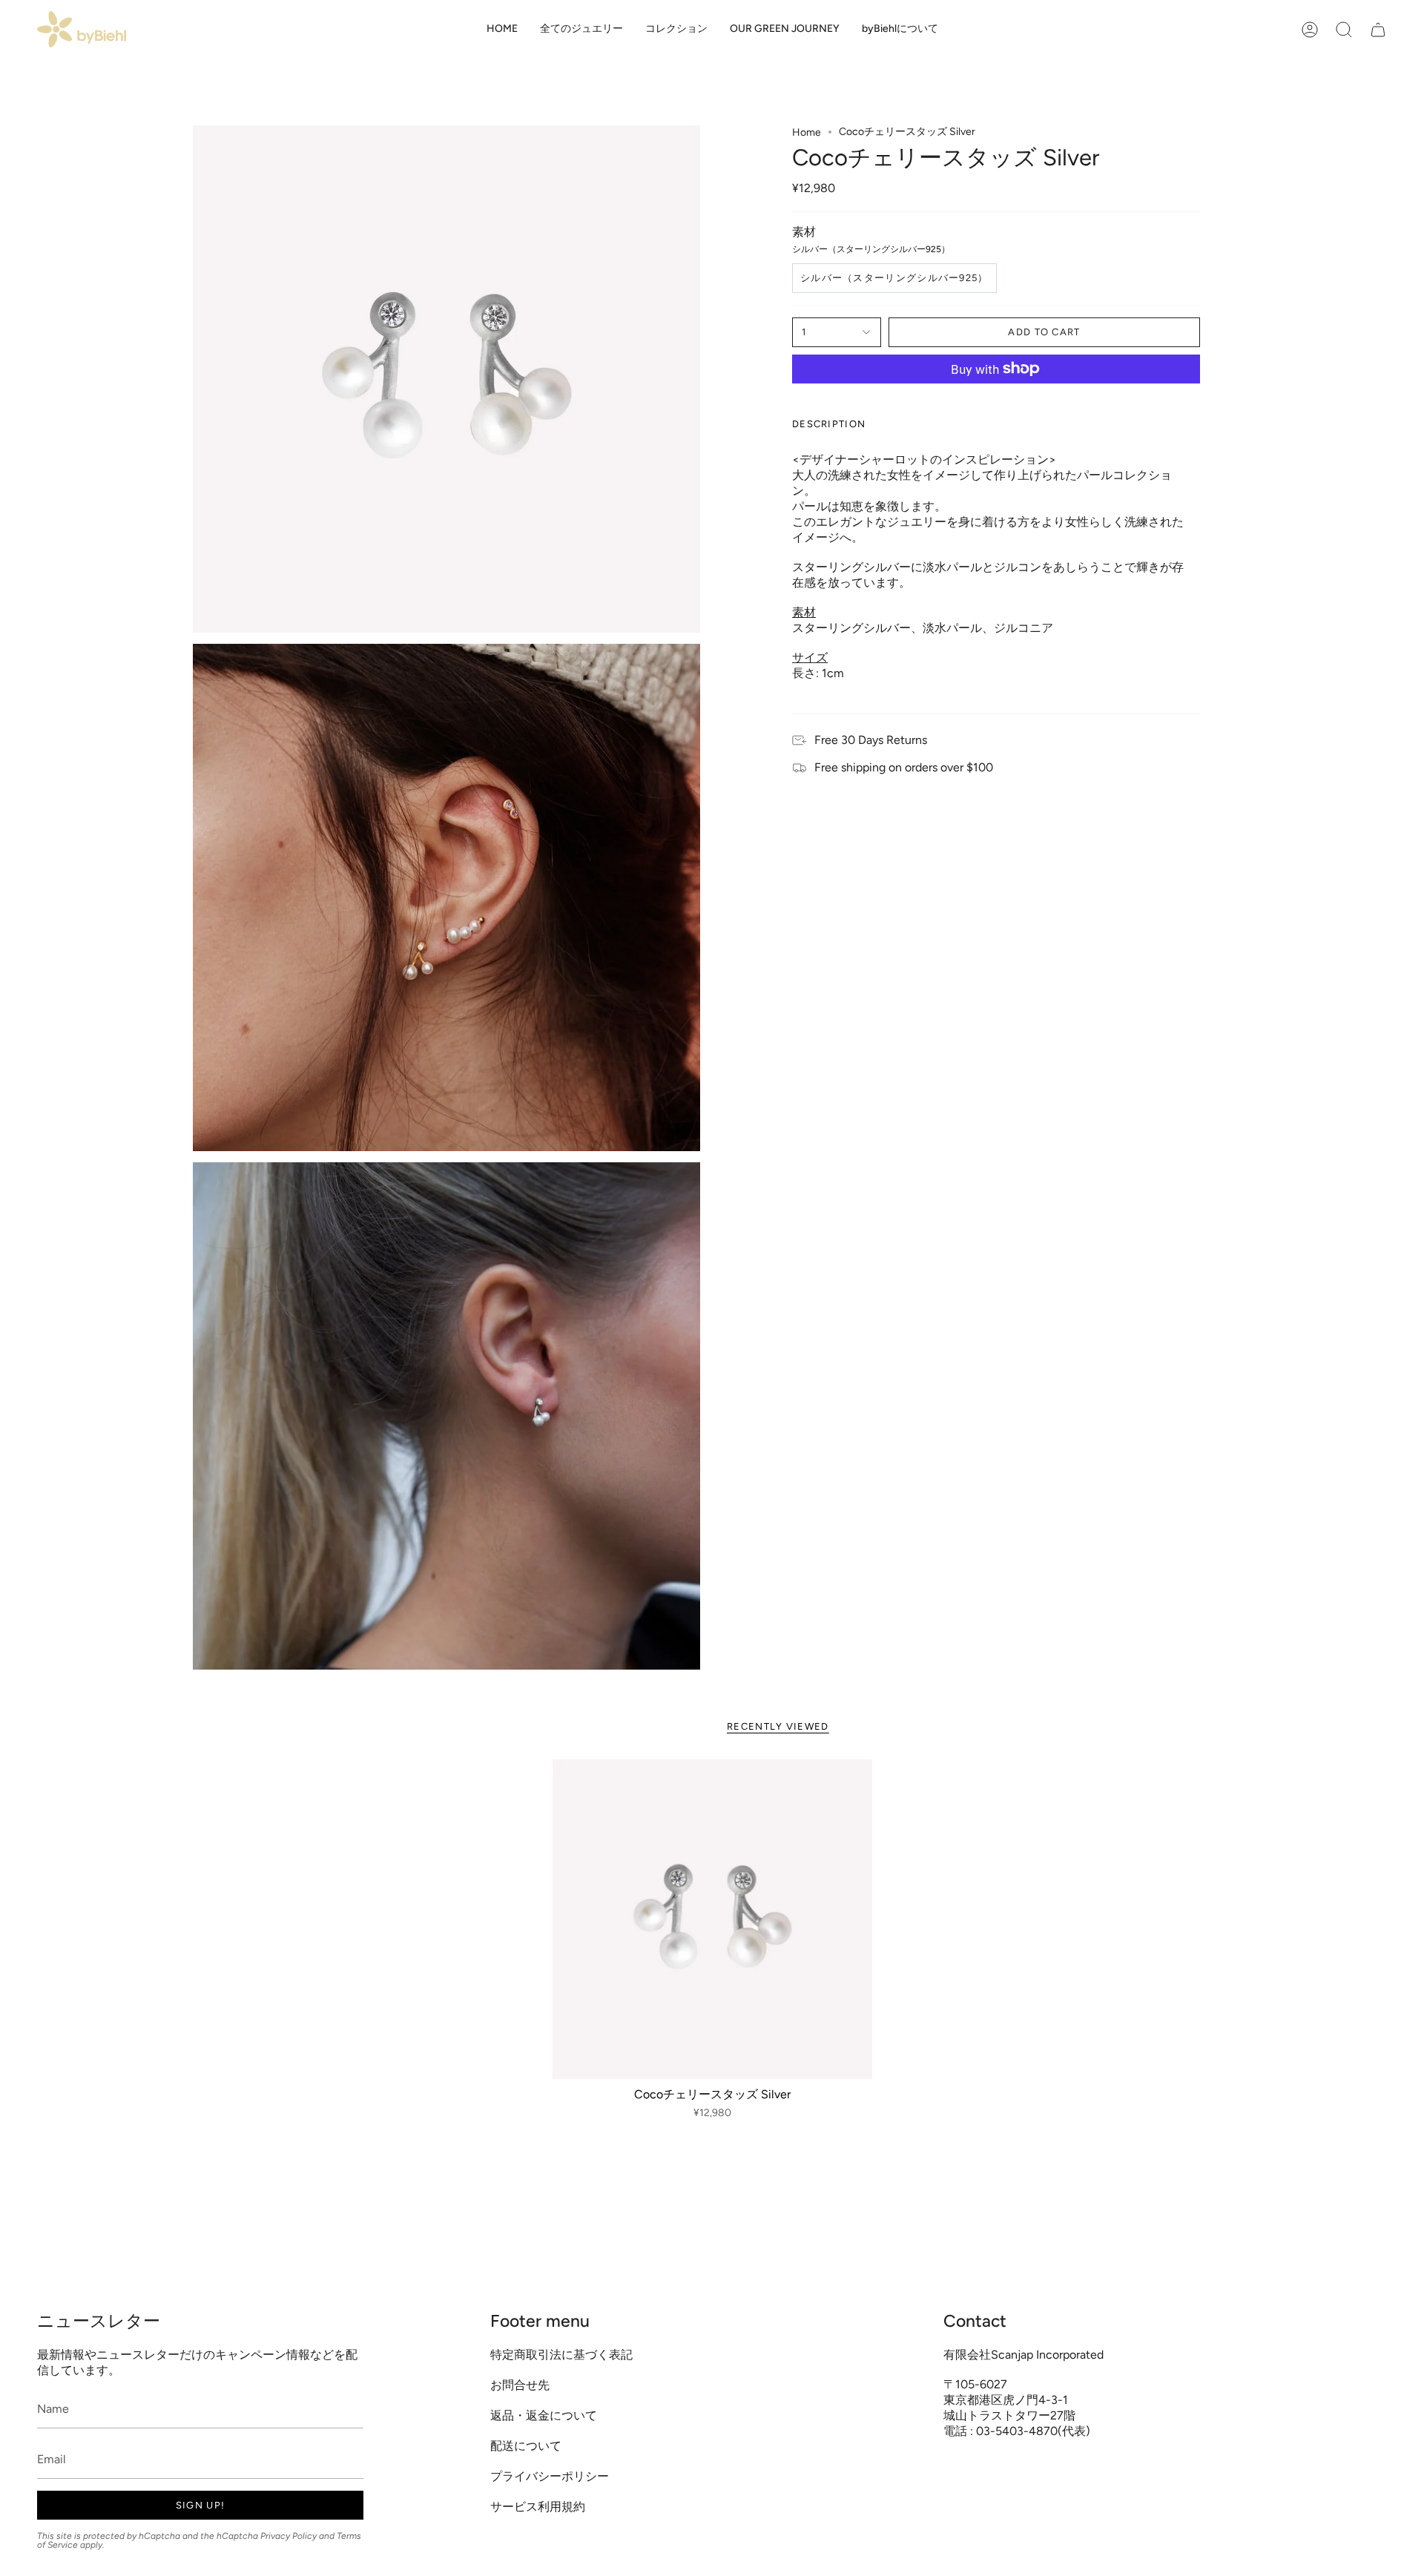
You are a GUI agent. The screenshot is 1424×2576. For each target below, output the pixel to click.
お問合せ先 (520, 2385)
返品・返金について (544, 2415)
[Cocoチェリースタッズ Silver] (712, 1919)
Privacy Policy (289, 2536)
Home (807, 132)
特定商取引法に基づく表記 (561, 2355)
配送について (526, 2446)
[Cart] (1378, 29)
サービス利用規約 (538, 2507)
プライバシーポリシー (550, 2476)
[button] (581, 29)
